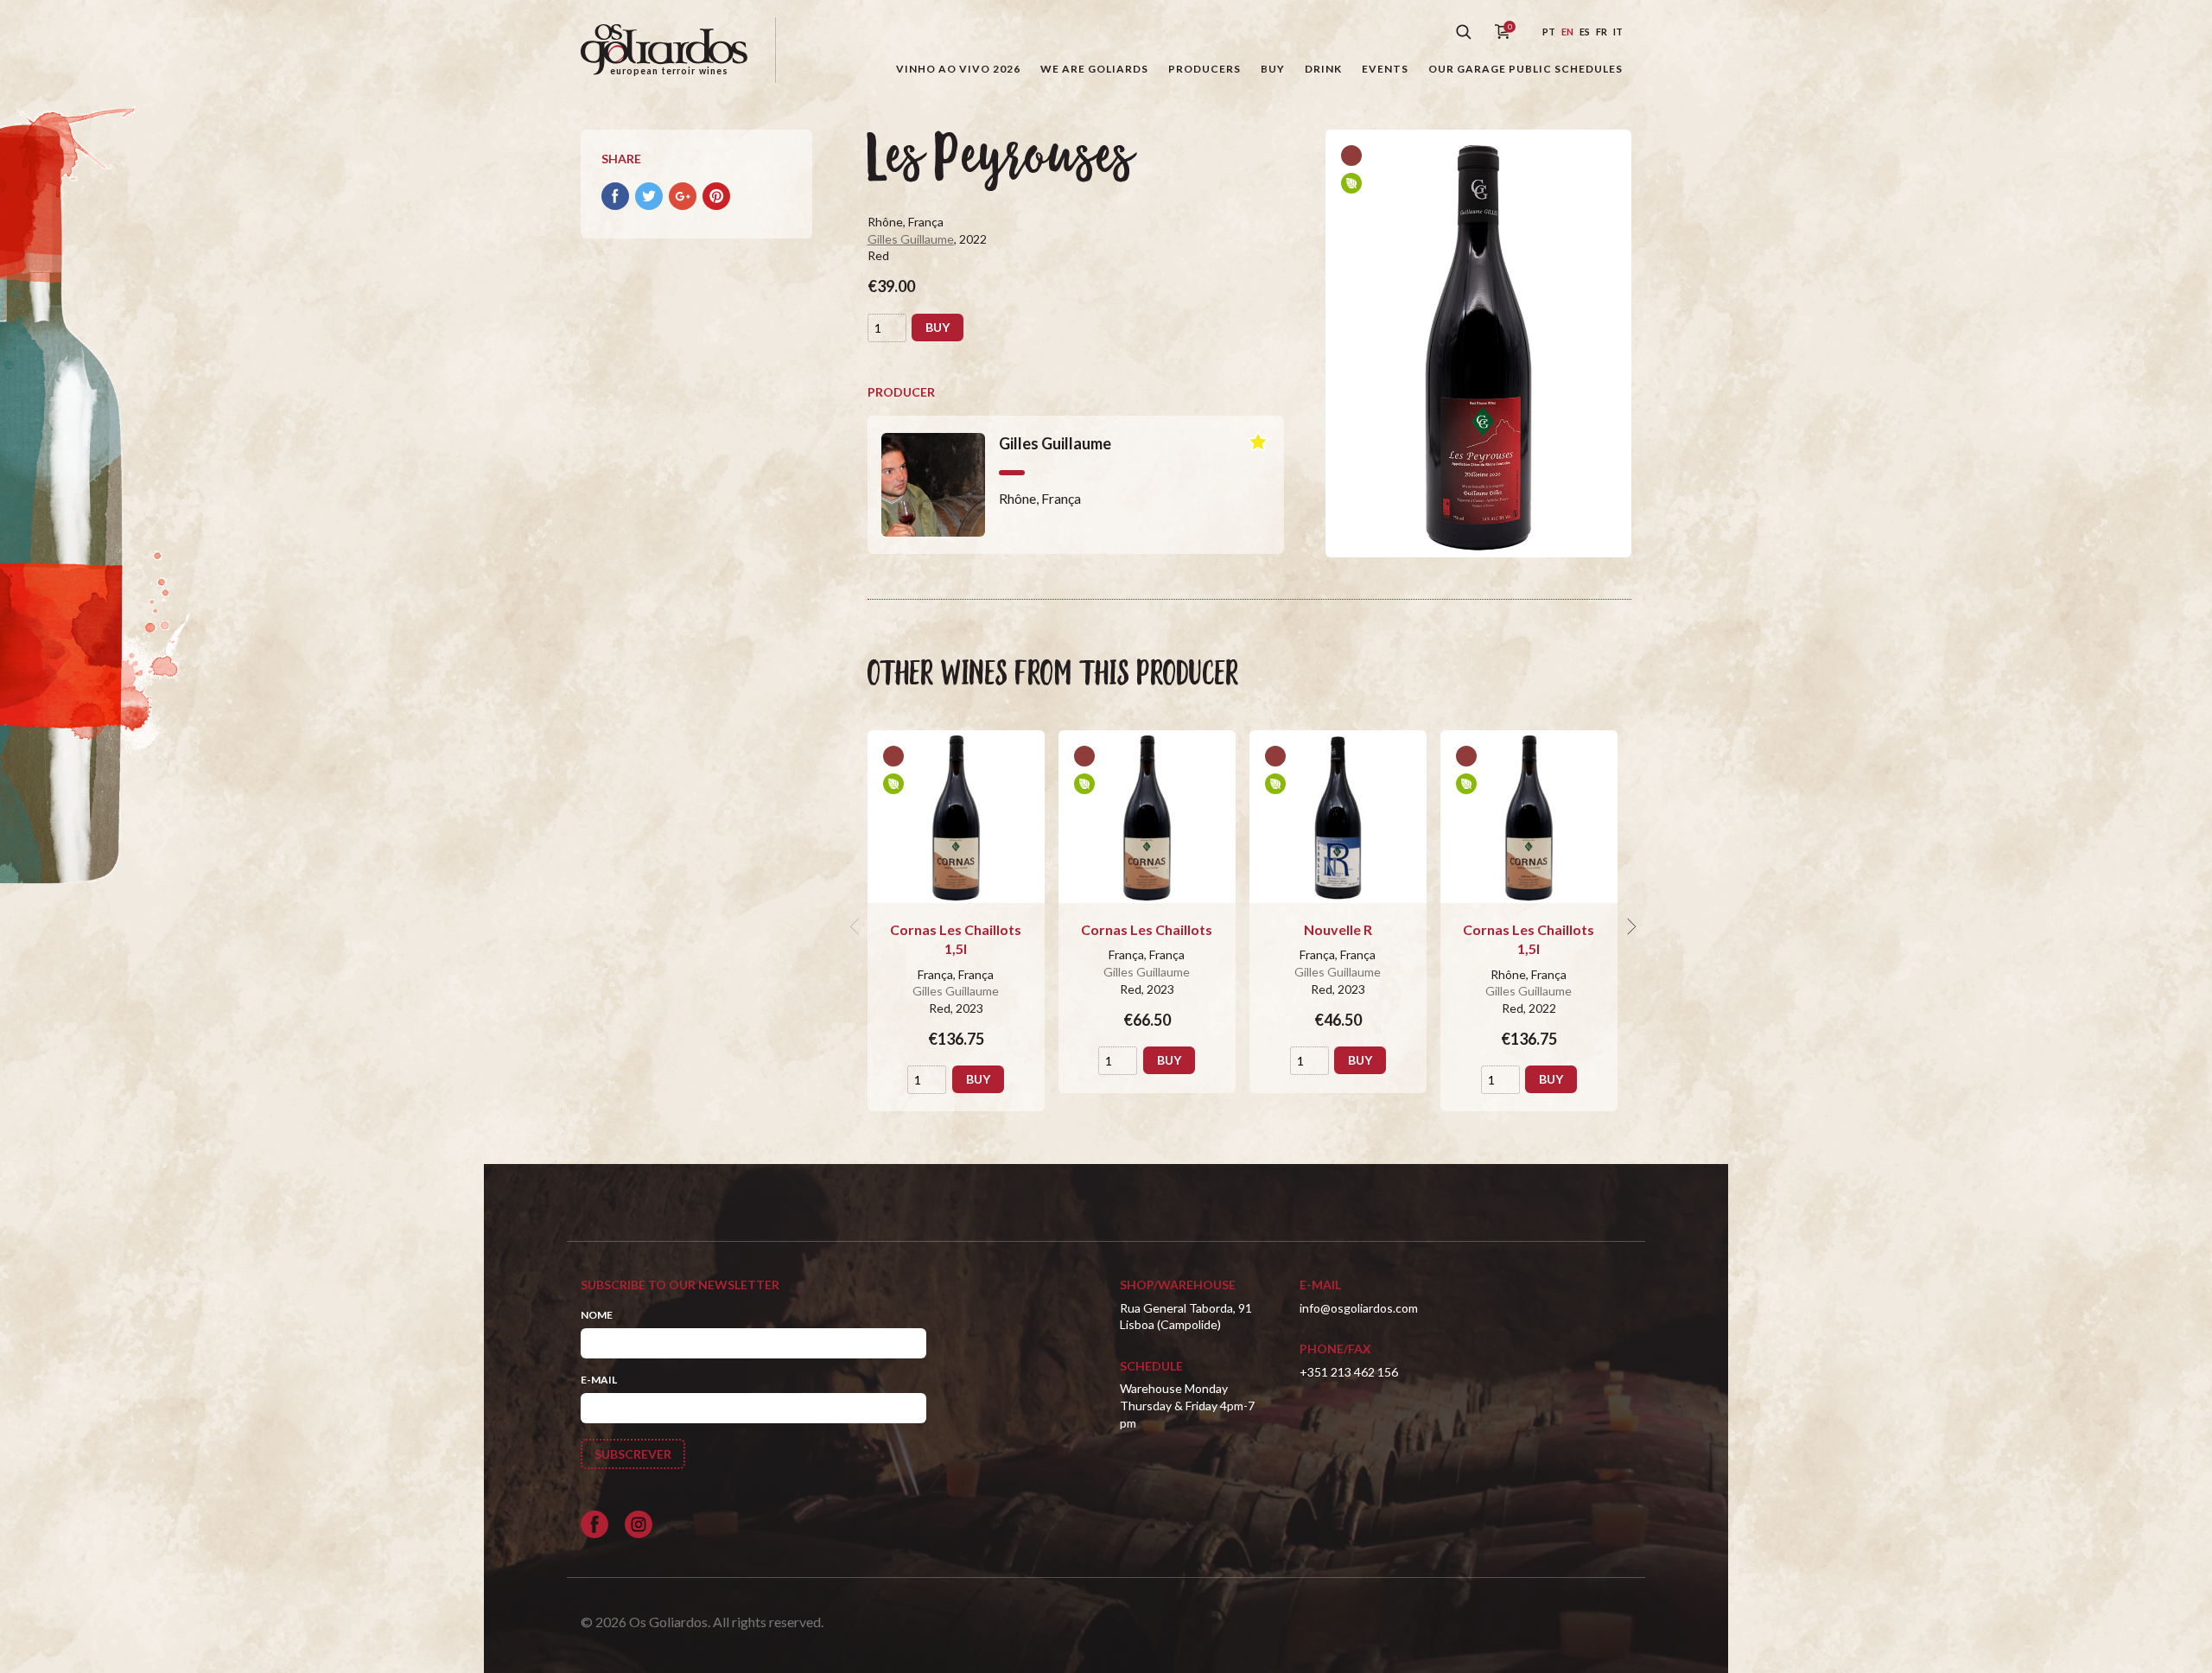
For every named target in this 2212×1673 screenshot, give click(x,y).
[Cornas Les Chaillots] (1147, 817)
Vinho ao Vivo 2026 (958, 69)
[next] (1630, 926)
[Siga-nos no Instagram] (639, 1524)
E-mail (599, 1380)
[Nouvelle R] (1338, 817)
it (1618, 32)
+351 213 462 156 (1349, 1372)
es (1585, 32)
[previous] (857, 926)
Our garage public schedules (1526, 69)
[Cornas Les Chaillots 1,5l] (956, 817)
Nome (597, 1315)
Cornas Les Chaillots (1147, 929)
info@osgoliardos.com (1359, 1308)
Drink (1323, 69)
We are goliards (1094, 69)
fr (1602, 32)
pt (1549, 32)
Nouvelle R (1338, 929)
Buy (1273, 69)
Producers (1205, 69)
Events (1385, 69)
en (1567, 32)
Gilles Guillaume (911, 239)
